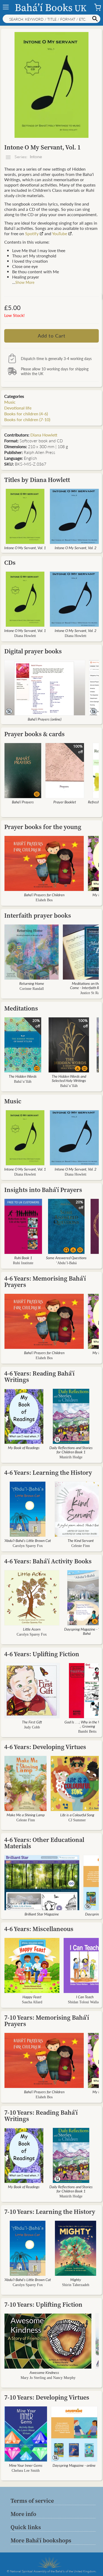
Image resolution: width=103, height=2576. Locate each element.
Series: (28, 157)
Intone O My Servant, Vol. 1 (25, 548)
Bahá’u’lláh (23, 1082)
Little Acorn (32, 1629)
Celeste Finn (81, 1546)
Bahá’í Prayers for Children (44, 895)
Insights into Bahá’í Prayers (43, 1190)
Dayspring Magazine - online (74, 2465)
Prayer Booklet (65, 802)
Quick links (26, 2527)
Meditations (21, 1008)
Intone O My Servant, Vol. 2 (76, 548)
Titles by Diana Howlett (37, 480)
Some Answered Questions (66, 1258)
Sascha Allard (32, 2002)
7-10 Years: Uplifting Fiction (43, 2304)
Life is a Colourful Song (77, 1815)
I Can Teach (85, 1997)
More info (23, 2514)
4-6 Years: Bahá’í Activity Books (48, 1561)
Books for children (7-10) (27, 419)
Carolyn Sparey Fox (28, 1546)
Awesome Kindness (44, 2372)
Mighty (76, 2279)
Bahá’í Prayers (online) (45, 719)
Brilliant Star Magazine (42, 1914)
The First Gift (32, 1722)
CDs (10, 563)
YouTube (60, 233)
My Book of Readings (24, 1448)
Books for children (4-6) (26, 414)
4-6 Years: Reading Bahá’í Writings (39, 1376)
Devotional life (18, 408)
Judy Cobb (32, 1727)
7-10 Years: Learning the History (50, 2212)
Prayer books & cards (34, 734)
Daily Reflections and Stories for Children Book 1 (71, 1450)
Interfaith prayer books (38, 915)
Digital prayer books (33, 651)
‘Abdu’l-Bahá (66, 1263)
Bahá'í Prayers (23, 802)
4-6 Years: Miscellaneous (39, 1929)
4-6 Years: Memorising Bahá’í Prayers (45, 1282)
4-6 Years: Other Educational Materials (44, 1843)
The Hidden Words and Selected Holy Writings (69, 1078)
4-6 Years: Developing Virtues (45, 1747)
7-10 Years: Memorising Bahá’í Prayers (47, 2021)
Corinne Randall (32, 989)
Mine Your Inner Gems (26, 2465)
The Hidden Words (23, 1076)
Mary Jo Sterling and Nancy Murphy (48, 2378)
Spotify (32, 233)
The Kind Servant (81, 1540)
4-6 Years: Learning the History (48, 1473)
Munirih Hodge (71, 1457)
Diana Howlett (44, 435)
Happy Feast (32, 1997)
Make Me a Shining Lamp (26, 1815)
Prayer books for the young (43, 827)
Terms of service (32, 2501)
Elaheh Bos (44, 900)
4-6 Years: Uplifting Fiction (42, 1654)
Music (10, 402)
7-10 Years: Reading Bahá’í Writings (41, 2116)
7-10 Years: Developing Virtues (47, 2397)
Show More (25, 282)
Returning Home (32, 983)
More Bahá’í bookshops (41, 2540)
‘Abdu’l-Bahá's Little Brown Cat (28, 1540)
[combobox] (51, 19)
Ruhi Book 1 (23, 1258)
